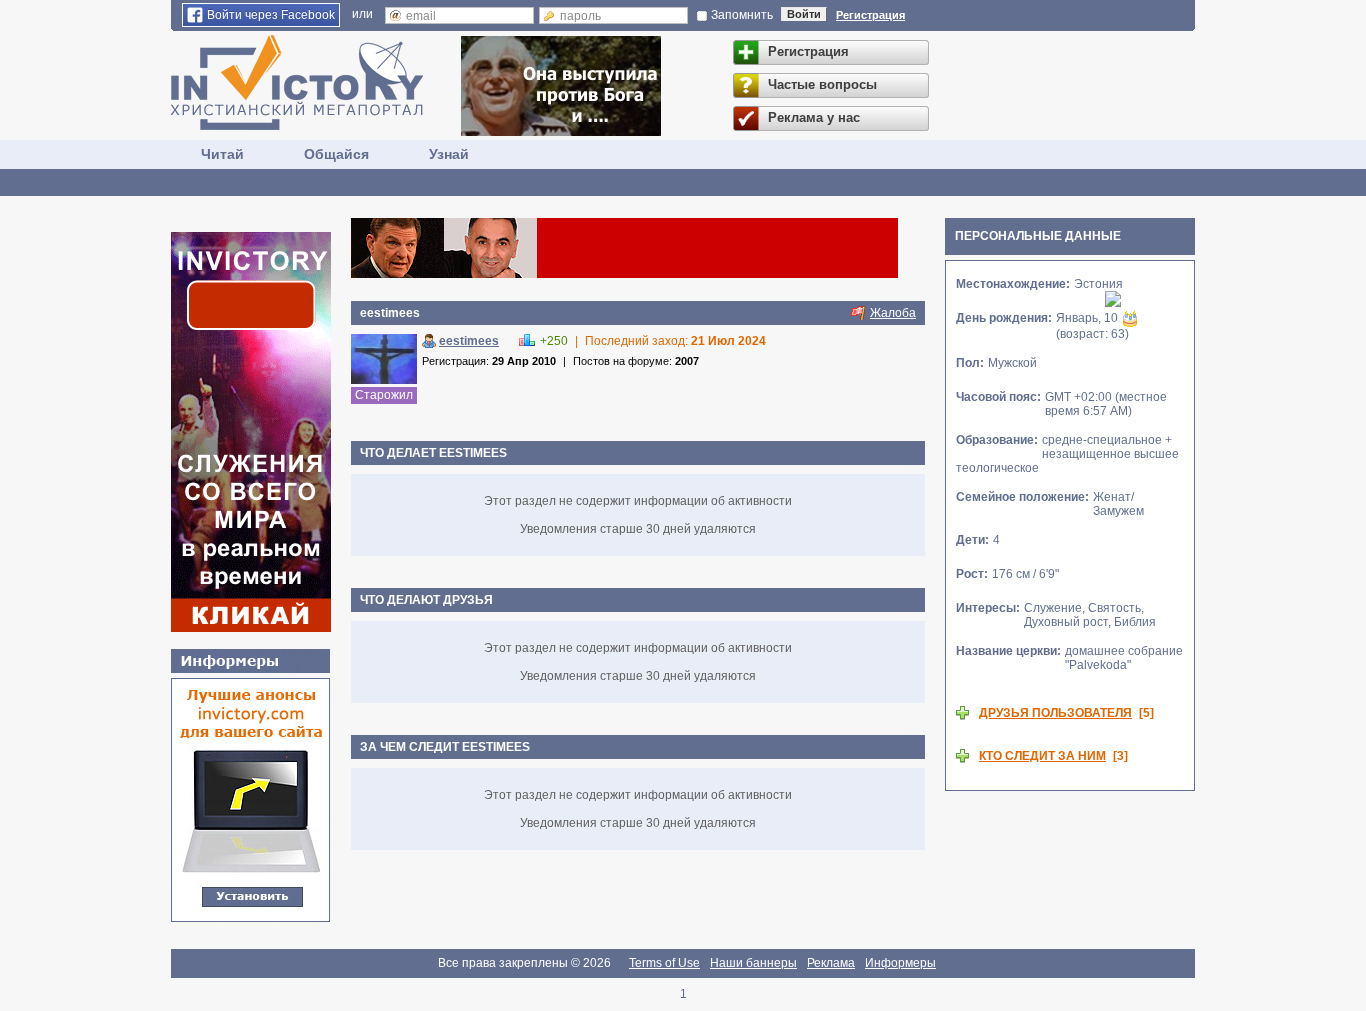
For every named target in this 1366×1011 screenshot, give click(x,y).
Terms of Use (664, 963)
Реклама (831, 963)
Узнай (449, 154)
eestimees (469, 341)
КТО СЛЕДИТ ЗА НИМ (1042, 756)
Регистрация (870, 15)
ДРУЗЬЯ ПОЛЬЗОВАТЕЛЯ (1055, 713)
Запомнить (742, 15)
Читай (222, 154)
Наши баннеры (753, 963)
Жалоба (893, 313)
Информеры (900, 963)
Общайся (336, 154)
